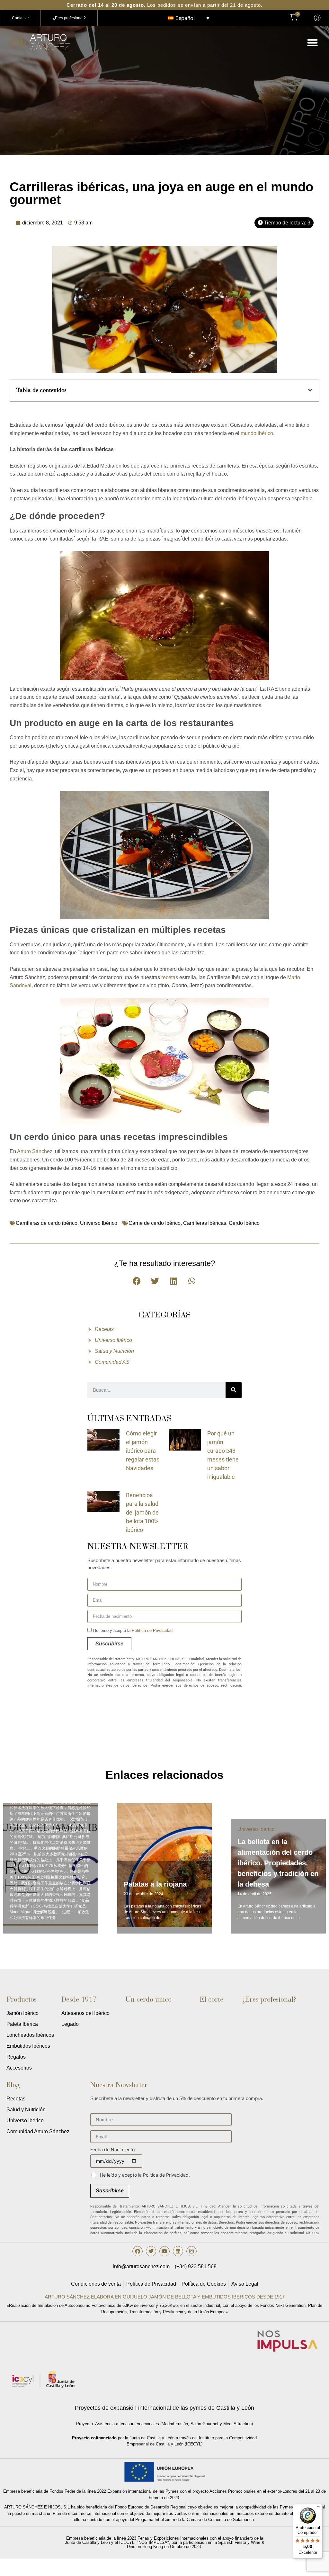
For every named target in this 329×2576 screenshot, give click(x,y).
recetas (170, 977)
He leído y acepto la (133, 1630)
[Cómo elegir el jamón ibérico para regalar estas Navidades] (103, 1439)
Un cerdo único (149, 1999)
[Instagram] (191, 2251)
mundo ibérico (257, 433)
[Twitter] (151, 2251)
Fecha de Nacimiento (112, 2150)
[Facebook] (138, 2251)
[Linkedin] (178, 2251)
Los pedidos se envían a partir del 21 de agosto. (164, 5)
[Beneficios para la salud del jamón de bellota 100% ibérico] (103, 1501)
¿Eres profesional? (269, 1999)
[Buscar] (234, 1390)
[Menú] (319, 2508)
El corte (212, 1999)
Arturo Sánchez (35, 1151)
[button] (313, 43)
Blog (13, 2085)
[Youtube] (164, 2251)
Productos (22, 1999)
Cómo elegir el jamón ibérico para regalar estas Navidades (143, 1451)
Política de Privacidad (152, 1630)
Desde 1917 (79, 1999)
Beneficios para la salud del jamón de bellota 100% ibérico (142, 1512)
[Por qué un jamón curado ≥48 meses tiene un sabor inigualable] (185, 1439)
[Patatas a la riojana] (60, 1865)
